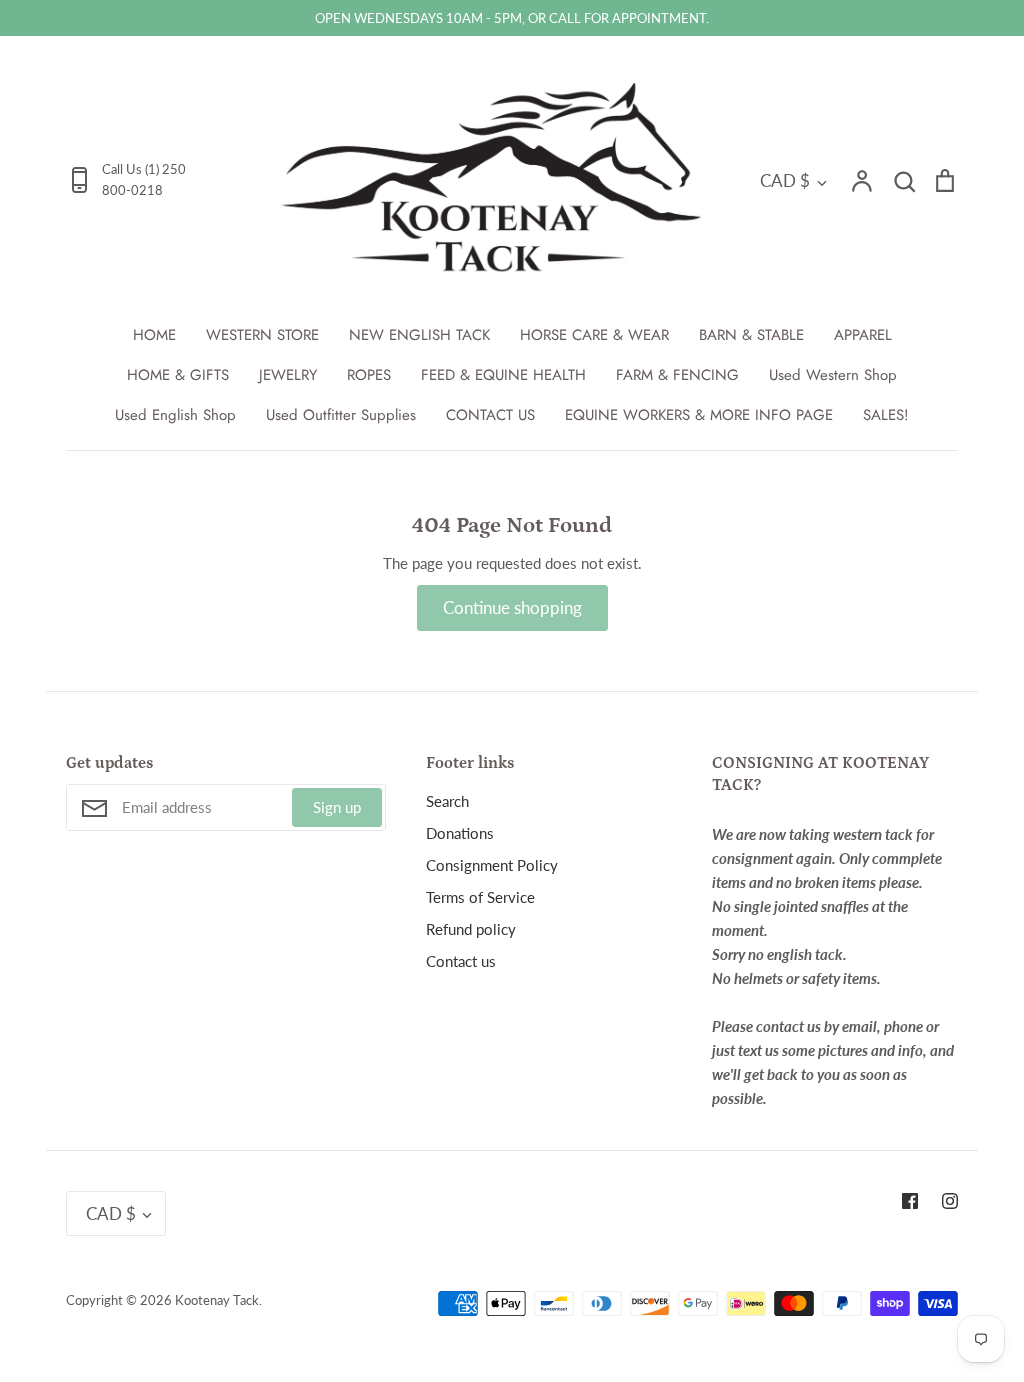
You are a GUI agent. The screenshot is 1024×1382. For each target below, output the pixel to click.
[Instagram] (950, 1201)
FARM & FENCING (677, 375)
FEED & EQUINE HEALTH (503, 375)
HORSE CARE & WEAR (594, 335)
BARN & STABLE (751, 335)
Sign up (337, 807)
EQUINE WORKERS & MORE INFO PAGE (699, 415)
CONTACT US (490, 415)
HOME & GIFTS (178, 375)
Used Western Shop (833, 375)
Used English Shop (175, 415)
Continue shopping (512, 607)
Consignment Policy (492, 865)
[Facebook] (910, 1201)
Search (447, 801)
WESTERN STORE (262, 335)
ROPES (369, 375)
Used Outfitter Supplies (341, 415)
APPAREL (863, 335)
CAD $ (785, 180)
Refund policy (471, 929)
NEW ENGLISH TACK (419, 335)
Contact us (461, 961)
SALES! (886, 415)
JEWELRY (288, 375)
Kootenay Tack (217, 1300)
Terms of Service (480, 897)
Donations (460, 833)
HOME (154, 335)
